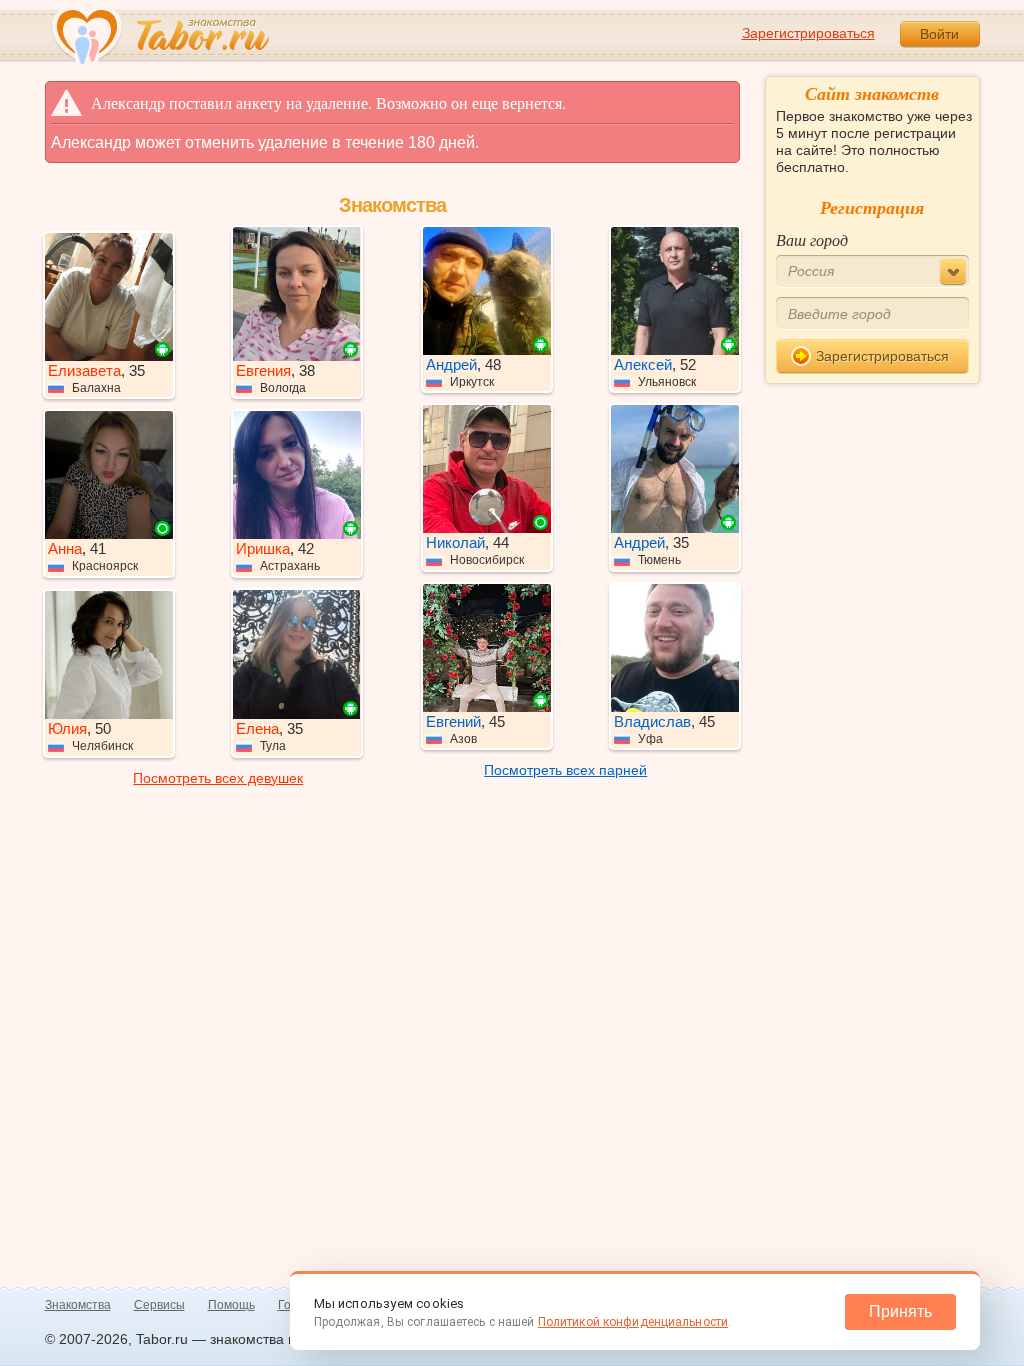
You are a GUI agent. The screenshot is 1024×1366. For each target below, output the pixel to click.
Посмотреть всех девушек (218, 778)
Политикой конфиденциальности (633, 1322)
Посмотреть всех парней (565, 770)
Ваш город (812, 239)
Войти (939, 34)
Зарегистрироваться (808, 33)
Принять (900, 1311)
